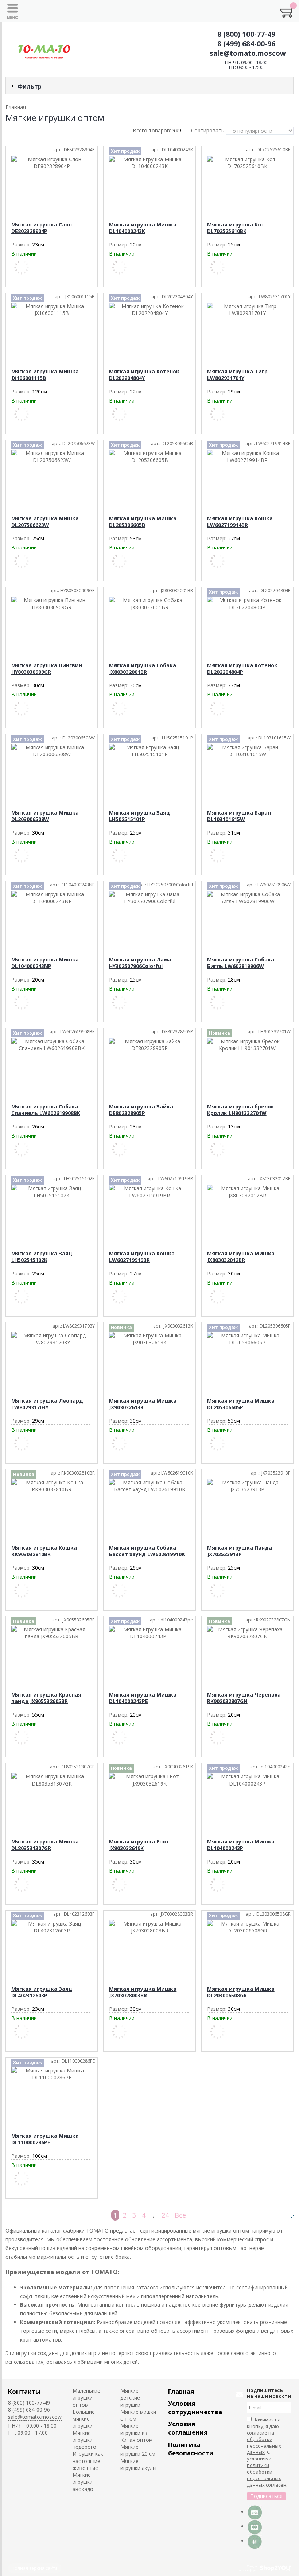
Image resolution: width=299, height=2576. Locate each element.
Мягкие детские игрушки (130, 2398)
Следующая (289, 2215)
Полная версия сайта (35, 2568)
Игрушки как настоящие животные (88, 2461)
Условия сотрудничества (195, 2408)
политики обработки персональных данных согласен (267, 2475)
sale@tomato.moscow (248, 53)
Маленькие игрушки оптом (86, 2398)
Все (180, 2215)
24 (165, 2215)
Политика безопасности (191, 2449)
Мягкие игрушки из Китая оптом (137, 2433)
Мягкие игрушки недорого (84, 2440)
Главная (181, 2391)
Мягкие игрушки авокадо (83, 2482)
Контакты (24, 2391)
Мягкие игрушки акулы (138, 2464)
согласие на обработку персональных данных (264, 2443)
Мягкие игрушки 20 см (138, 2450)
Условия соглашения (188, 2428)
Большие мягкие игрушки (84, 2419)
